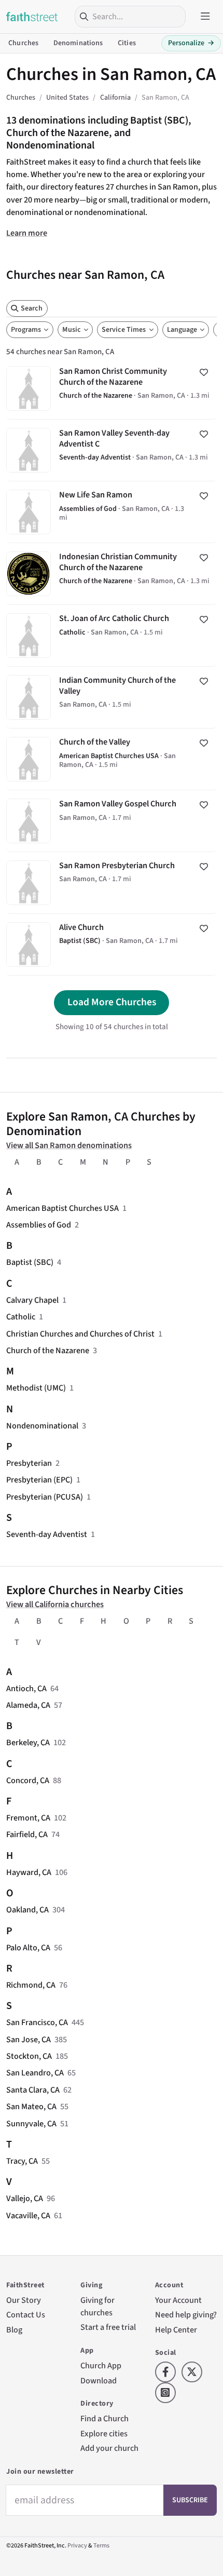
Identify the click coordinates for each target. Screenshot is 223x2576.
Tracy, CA (22, 2161)
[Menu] (205, 17)
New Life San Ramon (112, 512)
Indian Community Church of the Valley (112, 697)
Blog (14, 2330)
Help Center (176, 2330)
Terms (101, 2546)
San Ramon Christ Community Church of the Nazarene (112, 388)
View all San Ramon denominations (69, 1145)
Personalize (191, 43)
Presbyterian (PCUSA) (45, 1497)
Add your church (109, 2448)
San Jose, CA (29, 2039)
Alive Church (112, 945)
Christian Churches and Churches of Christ (80, 1334)
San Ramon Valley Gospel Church (112, 821)
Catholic (21, 1317)
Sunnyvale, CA (31, 2123)
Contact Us (26, 2315)
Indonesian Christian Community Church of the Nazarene (112, 574)
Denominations (78, 43)
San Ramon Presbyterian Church (112, 883)
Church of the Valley (112, 759)
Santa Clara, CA (33, 2090)
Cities (127, 43)
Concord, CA (28, 1780)
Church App (101, 2365)
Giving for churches (97, 2306)
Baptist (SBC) (30, 1262)
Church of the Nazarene (48, 1350)
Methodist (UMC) (36, 1388)
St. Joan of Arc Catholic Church (112, 636)
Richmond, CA (31, 1985)
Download (99, 2381)
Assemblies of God (39, 1225)
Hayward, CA (29, 1872)
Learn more (27, 233)
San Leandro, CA (35, 2073)
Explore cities (104, 2433)
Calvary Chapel (32, 1300)
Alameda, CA (28, 1705)
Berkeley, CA (28, 1742)
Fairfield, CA (27, 1834)
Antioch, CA (26, 1688)
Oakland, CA (27, 1910)
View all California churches (55, 1604)
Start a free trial (108, 2327)
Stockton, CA (29, 2056)
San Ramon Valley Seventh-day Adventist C (112, 450)
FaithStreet (32, 17)
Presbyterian (29, 1463)
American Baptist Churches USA (62, 1208)
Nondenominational (42, 1426)
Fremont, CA (28, 1818)
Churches (23, 43)
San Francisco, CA (37, 2022)
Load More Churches (112, 1002)
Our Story (24, 2300)
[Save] (204, 372)
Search (32, 308)
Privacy (77, 2546)
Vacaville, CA (28, 2215)
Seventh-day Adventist (47, 1534)
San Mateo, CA (31, 2106)
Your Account (178, 2300)
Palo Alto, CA (28, 1947)
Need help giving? (186, 2315)
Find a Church (104, 2418)
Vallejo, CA (25, 2198)
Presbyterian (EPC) (39, 1480)
